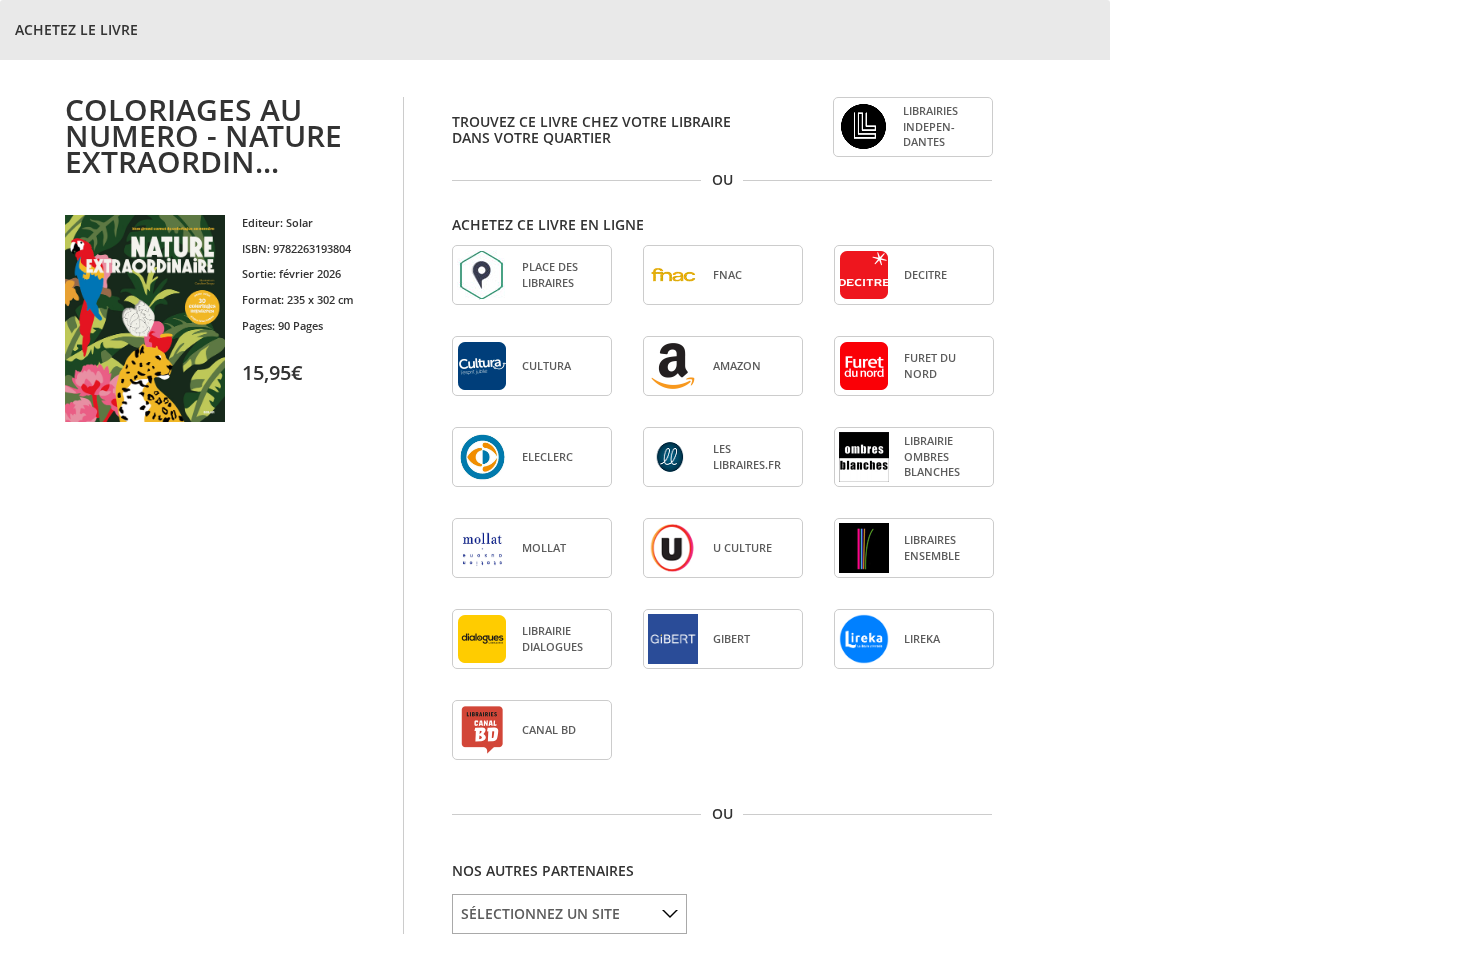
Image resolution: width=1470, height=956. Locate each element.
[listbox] (569, 914)
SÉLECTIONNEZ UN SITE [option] (540, 913)
